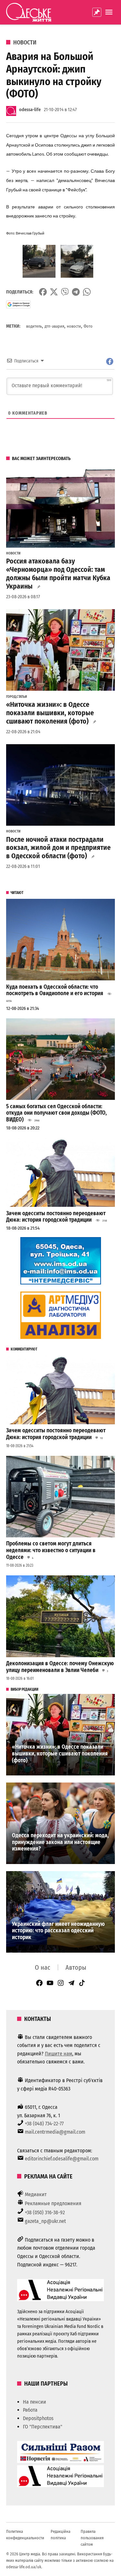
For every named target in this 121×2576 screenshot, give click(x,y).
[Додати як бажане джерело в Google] (19, 304)
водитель (34, 326)
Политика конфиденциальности (25, 2535)
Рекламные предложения (53, 2203)
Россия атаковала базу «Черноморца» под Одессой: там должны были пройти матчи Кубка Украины (58, 574)
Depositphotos (38, 2418)
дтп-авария (54, 326)
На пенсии (35, 2402)
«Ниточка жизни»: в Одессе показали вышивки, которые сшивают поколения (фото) (50, 713)
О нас (43, 1967)
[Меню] (110, 12)
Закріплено (97, 12)
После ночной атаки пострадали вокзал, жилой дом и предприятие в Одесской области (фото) (58, 848)
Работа (30, 2410)
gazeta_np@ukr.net (45, 2221)
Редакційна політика (60, 2535)
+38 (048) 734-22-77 (44, 2124)
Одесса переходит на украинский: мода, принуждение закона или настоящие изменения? (60, 1842)
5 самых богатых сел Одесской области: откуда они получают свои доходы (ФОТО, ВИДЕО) (56, 1113)
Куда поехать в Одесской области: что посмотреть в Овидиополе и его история (55, 990)
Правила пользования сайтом (92, 2538)
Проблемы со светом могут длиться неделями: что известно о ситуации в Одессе (51, 1550)
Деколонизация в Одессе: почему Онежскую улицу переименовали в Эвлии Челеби (60, 1667)
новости (74, 326)
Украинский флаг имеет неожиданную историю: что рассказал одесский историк (58, 1931)
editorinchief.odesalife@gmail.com (62, 2159)
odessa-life (30, 110)
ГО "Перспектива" (43, 2427)
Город (11, 697)
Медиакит (36, 2194)
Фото (88, 326)
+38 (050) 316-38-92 (45, 2212)
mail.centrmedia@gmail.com (55, 2132)
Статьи (22, 697)
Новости (25, 43)
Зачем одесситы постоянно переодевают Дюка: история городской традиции (56, 1217)
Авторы (76, 1967)
